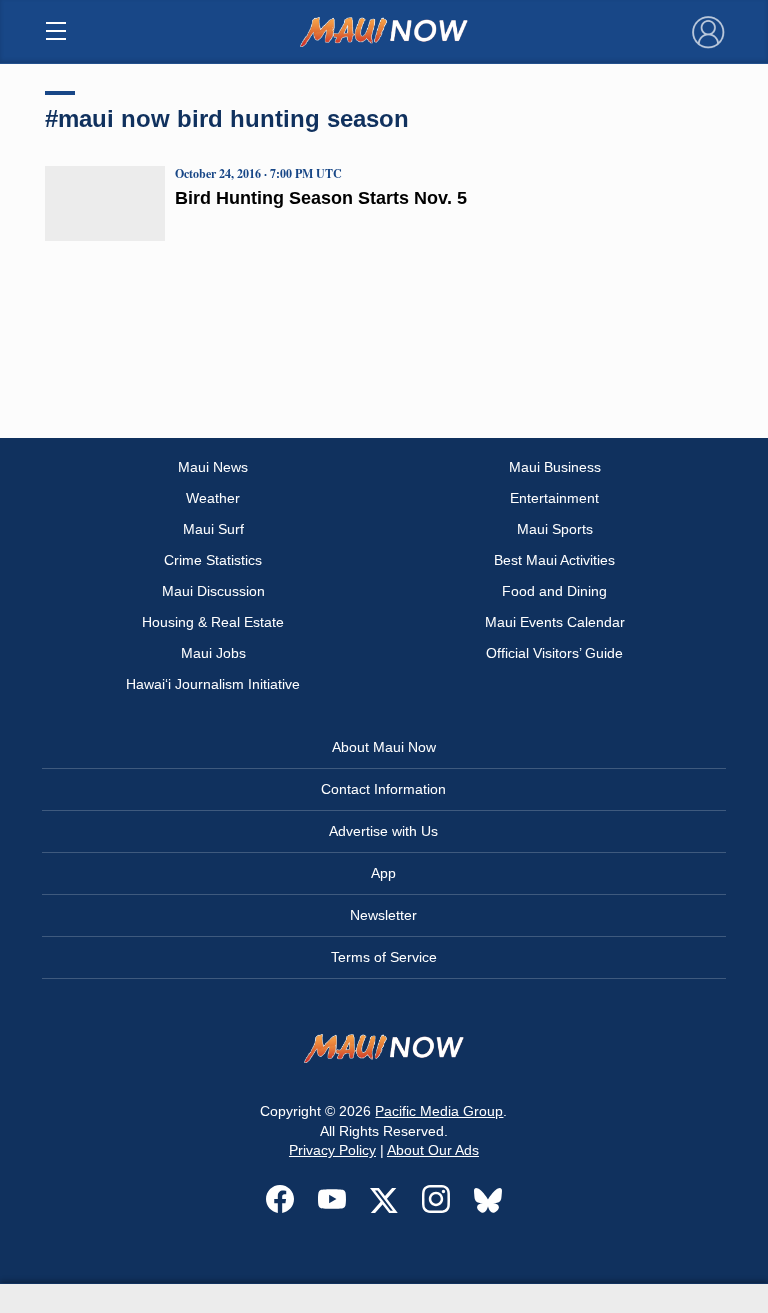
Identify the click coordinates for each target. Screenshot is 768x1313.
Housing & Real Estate (213, 622)
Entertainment (554, 498)
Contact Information (383, 789)
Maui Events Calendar (555, 622)
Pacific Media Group (439, 1111)
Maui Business (555, 467)
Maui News (213, 467)
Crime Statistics (213, 560)
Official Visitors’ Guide (554, 653)
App (383, 873)
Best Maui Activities (554, 560)
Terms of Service (384, 957)
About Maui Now (384, 747)
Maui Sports (555, 529)
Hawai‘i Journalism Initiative (213, 684)
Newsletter (383, 915)
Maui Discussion (213, 591)
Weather (213, 498)
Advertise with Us (383, 831)
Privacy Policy (332, 1150)
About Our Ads (433, 1150)
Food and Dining (554, 591)
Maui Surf (213, 529)
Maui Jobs (213, 653)
